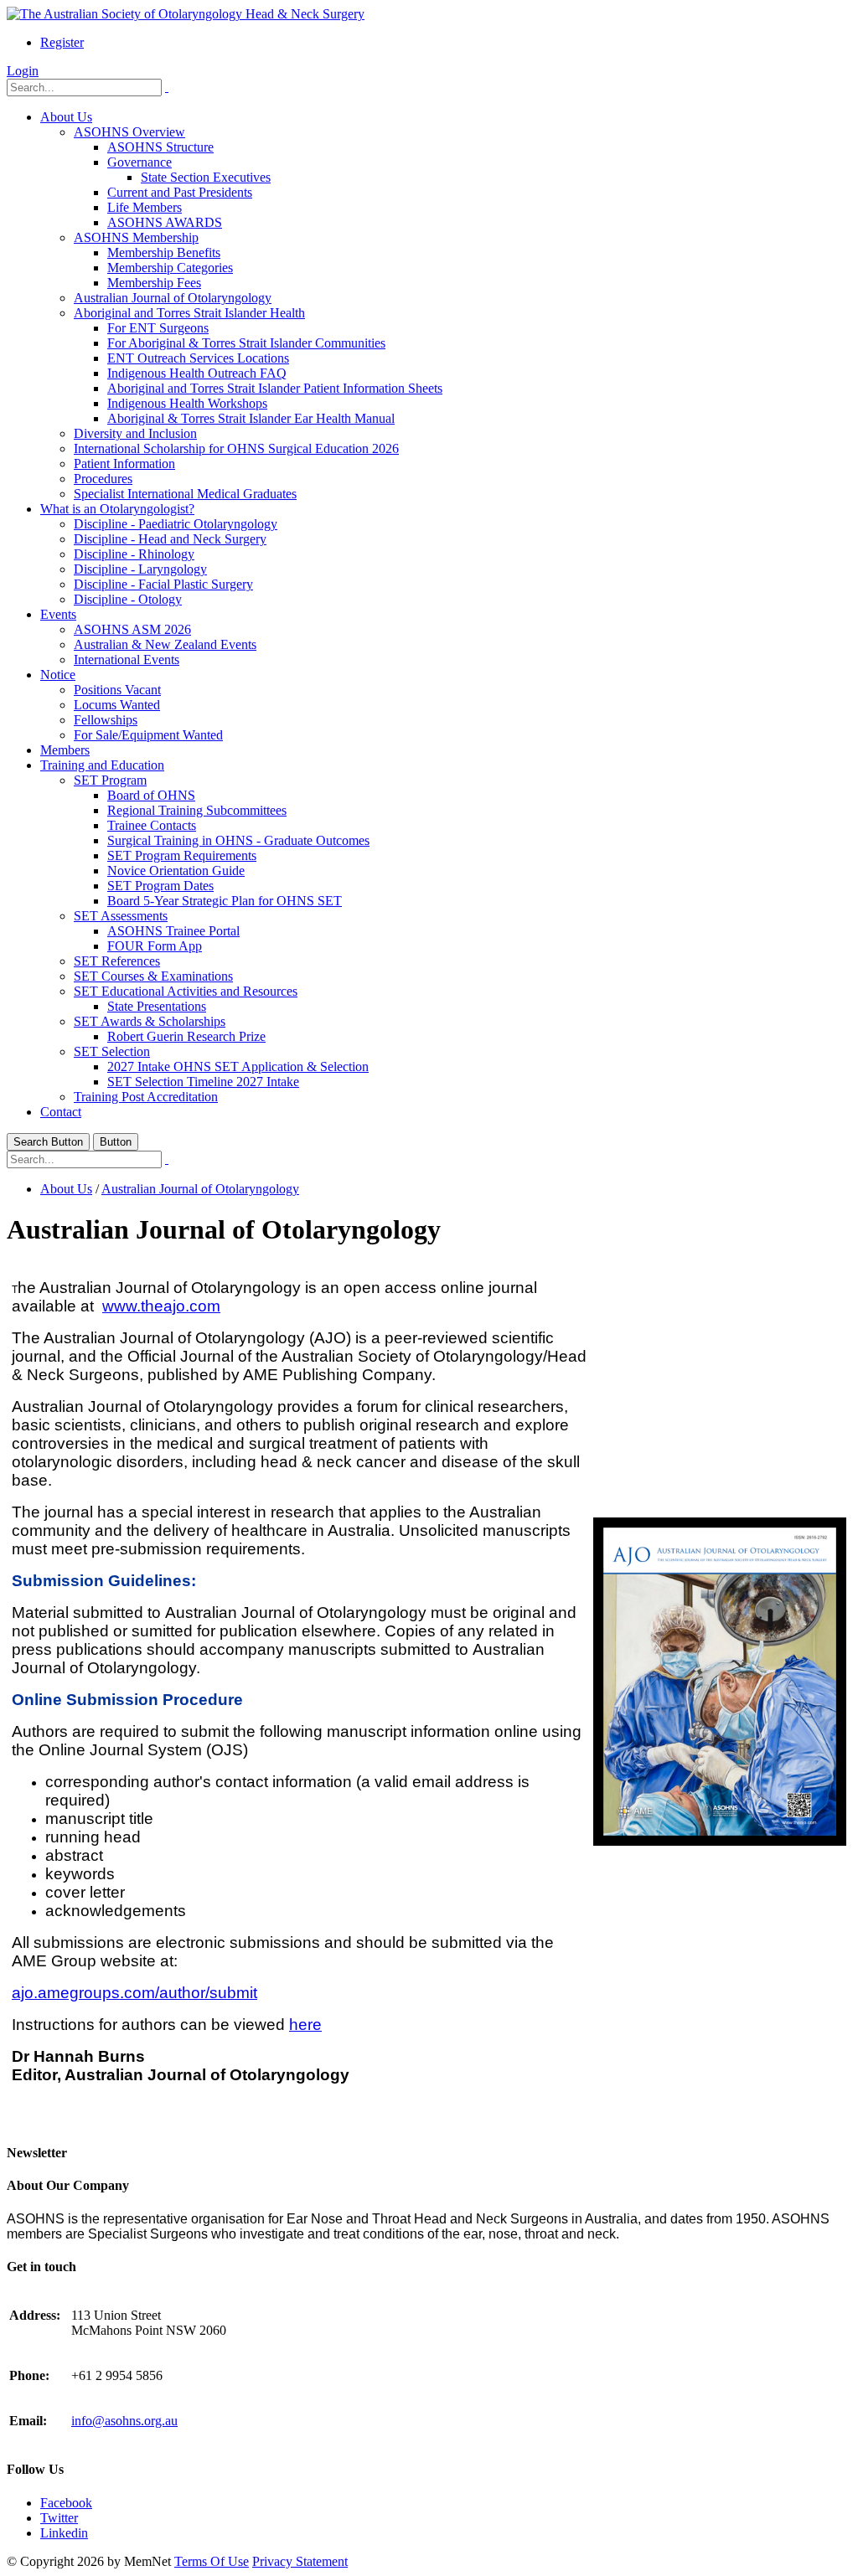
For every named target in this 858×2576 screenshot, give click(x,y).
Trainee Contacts (152, 825)
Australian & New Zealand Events (165, 644)
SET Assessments (121, 916)
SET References (117, 961)
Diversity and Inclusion (135, 433)
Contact (61, 1112)
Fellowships (106, 720)
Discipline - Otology (128, 599)
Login (23, 71)
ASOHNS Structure (160, 147)
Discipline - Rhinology (134, 554)
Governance (140, 162)
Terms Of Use (212, 2561)
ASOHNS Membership (136, 237)
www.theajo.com (161, 1306)
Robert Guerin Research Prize (186, 1036)
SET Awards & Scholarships (150, 1021)
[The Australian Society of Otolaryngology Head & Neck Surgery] (186, 14)
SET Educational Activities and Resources (186, 991)
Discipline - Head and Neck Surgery (170, 539)
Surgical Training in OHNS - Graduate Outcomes (238, 840)
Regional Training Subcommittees (197, 810)
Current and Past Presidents (180, 192)
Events (58, 614)
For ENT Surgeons (158, 328)
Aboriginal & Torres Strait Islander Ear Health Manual (251, 418)
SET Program (110, 780)
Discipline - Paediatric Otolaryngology (176, 524)
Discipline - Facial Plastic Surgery (163, 584)
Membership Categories (170, 268)
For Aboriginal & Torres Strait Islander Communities (246, 343)
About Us (66, 117)
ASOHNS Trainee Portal (173, 931)
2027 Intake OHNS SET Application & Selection (238, 1066)
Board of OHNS (151, 795)
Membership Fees (154, 283)
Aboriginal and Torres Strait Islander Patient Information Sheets (275, 388)
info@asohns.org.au (124, 2421)
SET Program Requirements (182, 855)
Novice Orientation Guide (176, 871)
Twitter (59, 2518)
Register (62, 42)
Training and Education (102, 765)
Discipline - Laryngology (140, 569)
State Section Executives (206, 177)
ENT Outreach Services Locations (198, 358)
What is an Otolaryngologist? (117, 509)
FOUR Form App (155, 946)
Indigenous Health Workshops (187, 403)
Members (65, 750)
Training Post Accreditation (146, 1097)
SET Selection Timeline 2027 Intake (203, 1082)
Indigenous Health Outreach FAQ (197, 373)
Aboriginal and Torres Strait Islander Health (189, 313)
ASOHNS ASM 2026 (132, 629)
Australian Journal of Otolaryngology (173, 298)
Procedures (103, 479)
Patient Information (124, 464)
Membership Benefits (164, 252)
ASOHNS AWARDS (165, 222)
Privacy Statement (300, 2561)
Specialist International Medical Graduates (185, 494)
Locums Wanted (117, 705)
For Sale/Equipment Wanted (148, 735)
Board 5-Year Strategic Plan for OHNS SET (225, 901)
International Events (127, 659)
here (305, 2025)
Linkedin (64, 2533)
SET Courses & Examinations (153, 976)
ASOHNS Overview (129, 132)
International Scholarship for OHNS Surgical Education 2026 (236, 448)
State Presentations (157, 1006)
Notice (58, 675)
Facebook (66, 2503)
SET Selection (112, 1051)
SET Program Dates (160, 886)
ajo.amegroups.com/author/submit (134, 1993)
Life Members (145, 207)
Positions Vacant (117, 690)
